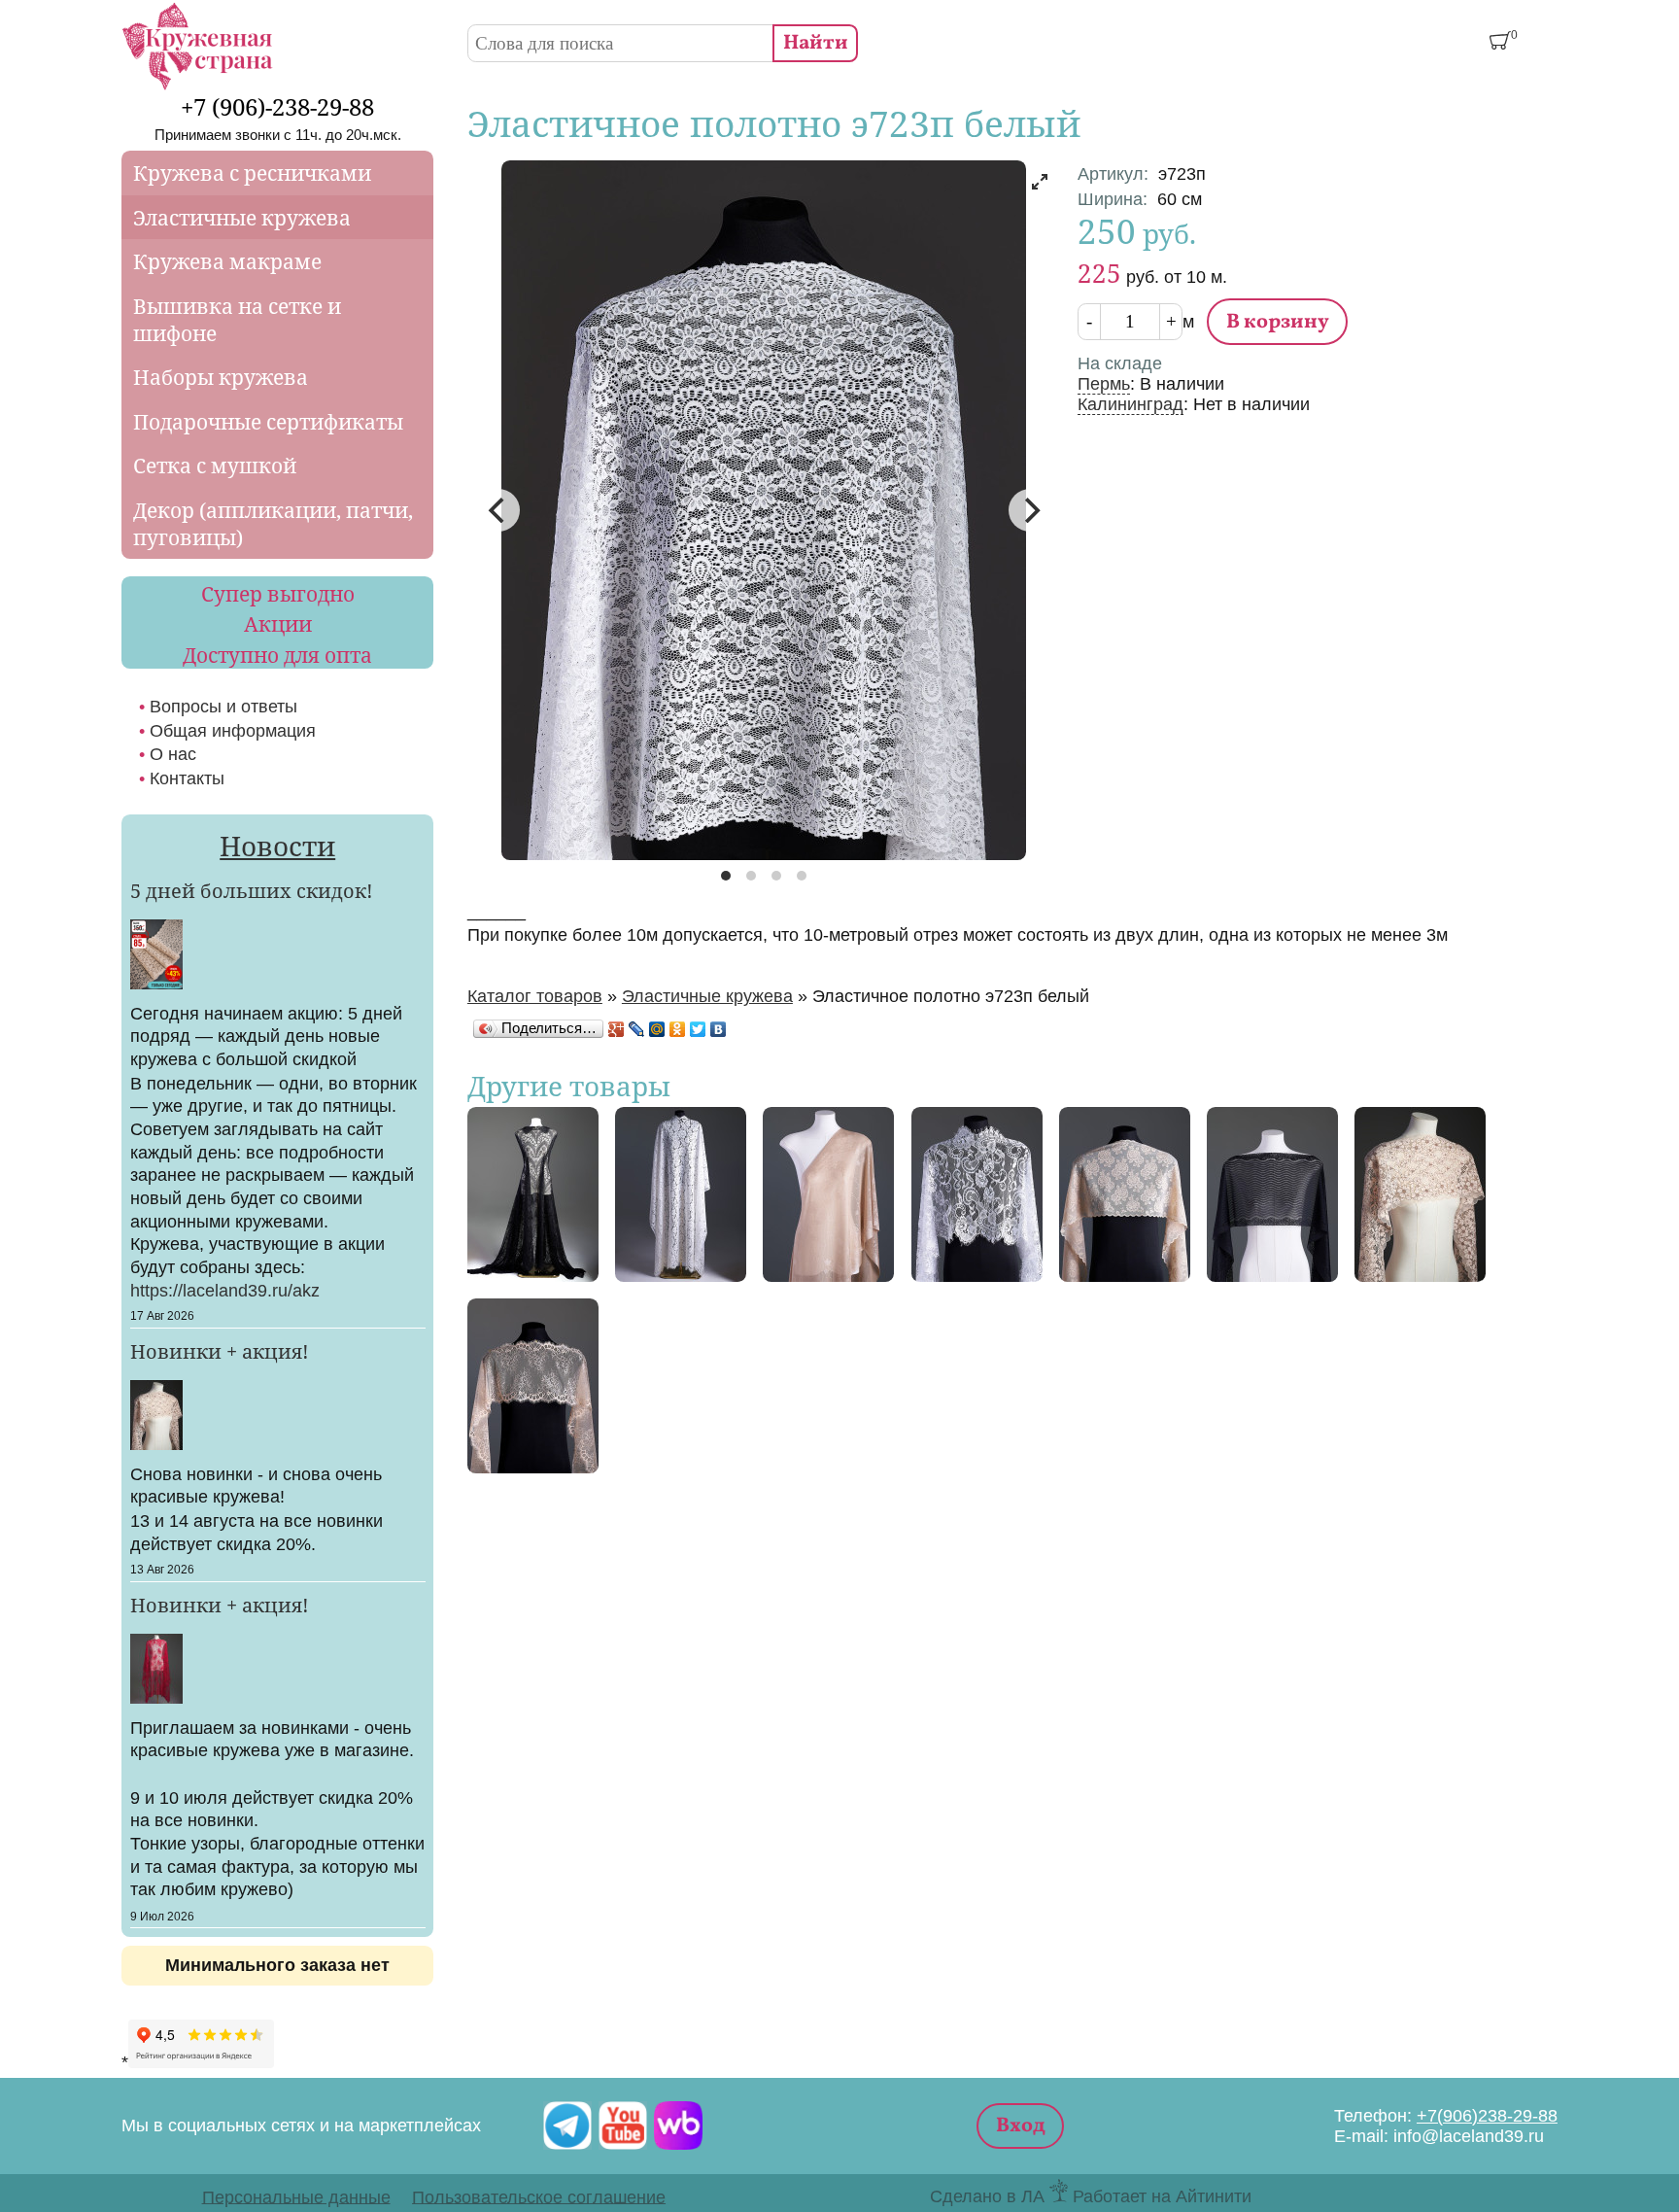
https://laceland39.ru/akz (225, 1291)
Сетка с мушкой (215, 466)
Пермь (1104, 384)
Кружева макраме (227, 261)
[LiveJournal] (637, 1029)
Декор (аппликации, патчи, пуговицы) (273, 524)
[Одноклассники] (678, 1029)
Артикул (1113, 174)
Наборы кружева (221, 377)
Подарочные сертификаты (268, 422)
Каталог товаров (535, 996)
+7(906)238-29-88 (1487, 2116)
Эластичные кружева (707, 996)
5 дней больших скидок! (252, 890)
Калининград (1131, 404)
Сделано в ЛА (987, 2196)
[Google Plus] (617, 1029)
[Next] (1030, 510)
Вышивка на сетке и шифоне (237, 320)
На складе (1120, 363)
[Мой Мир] (657, 1029)
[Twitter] (698, 1029)
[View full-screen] (1040, 182)
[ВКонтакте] (719, 1029)
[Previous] (498, 510)
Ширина (1113, 199)
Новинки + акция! (220, 1351)
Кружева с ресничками (252, 173)
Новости (277, 846)
